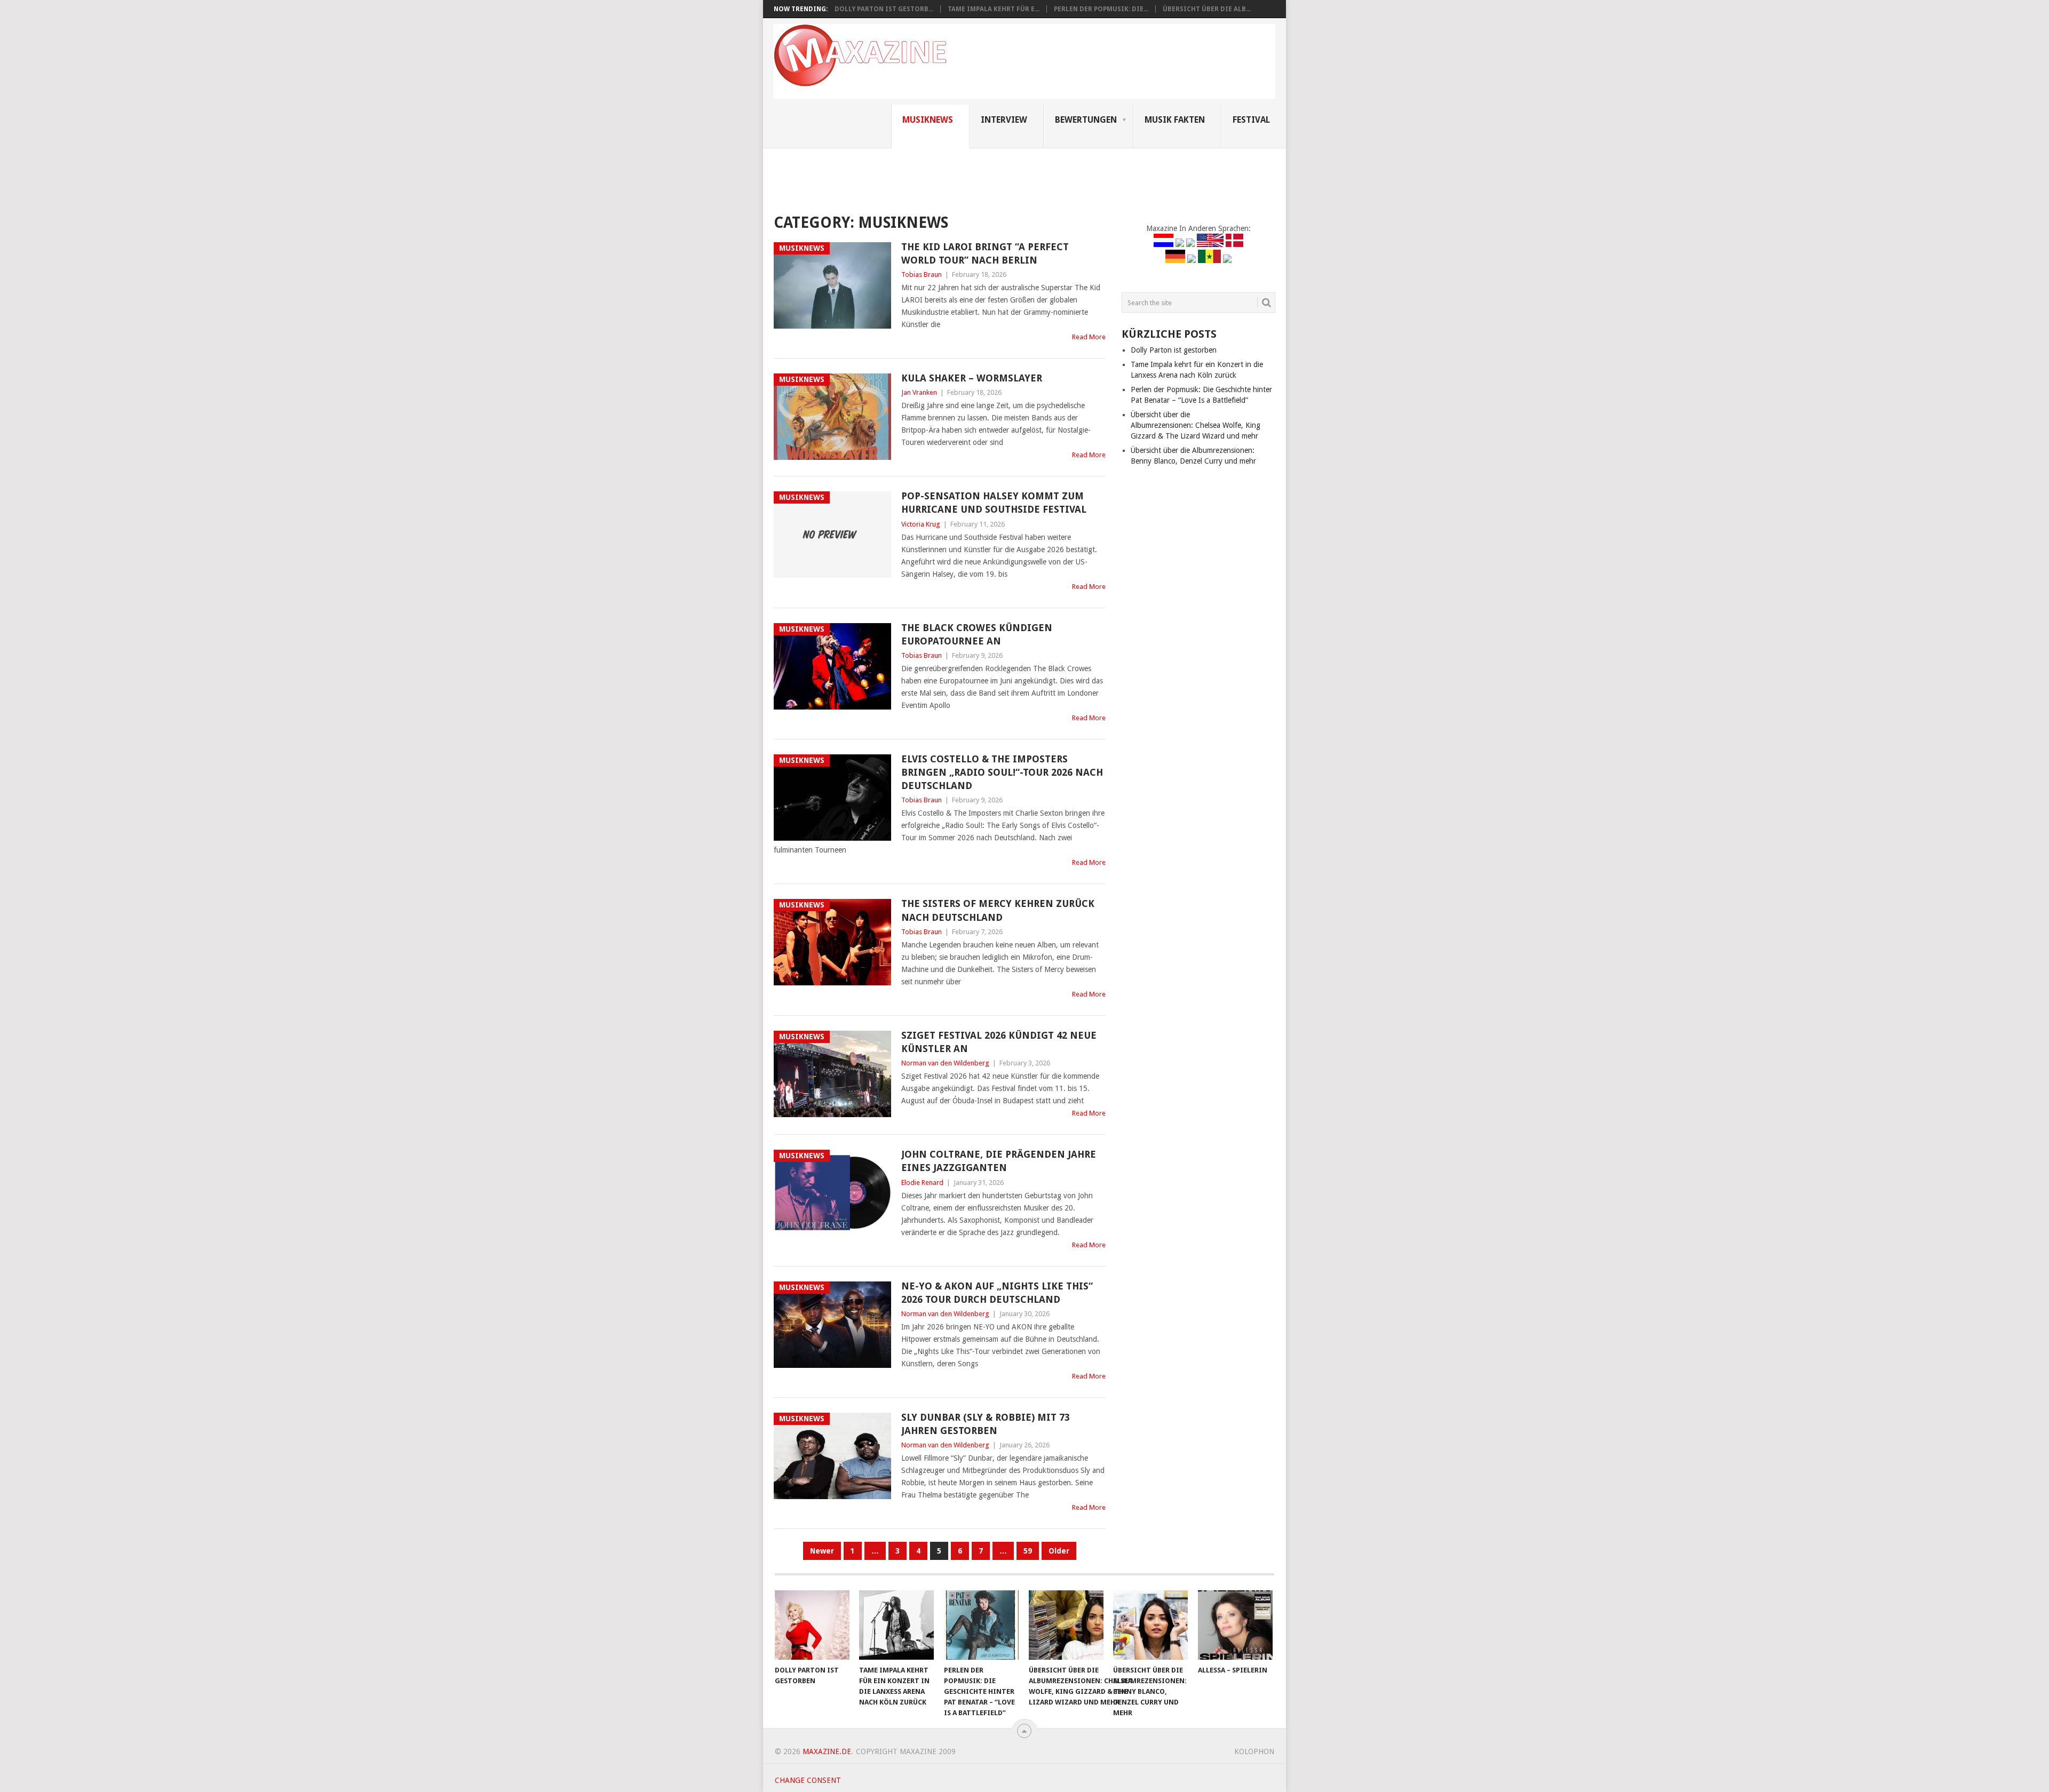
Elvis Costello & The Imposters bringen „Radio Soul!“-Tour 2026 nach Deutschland (1002, 772)
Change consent (808, 1780)
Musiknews (928, 120)
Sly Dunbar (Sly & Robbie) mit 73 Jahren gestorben (986, 1424)
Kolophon (1254, 1751)
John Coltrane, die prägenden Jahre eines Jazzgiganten (999, 1161)
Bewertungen (1086, 120)
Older (1059, 1551)
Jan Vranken (919, 392)
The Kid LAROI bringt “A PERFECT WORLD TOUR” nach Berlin (985, 253)
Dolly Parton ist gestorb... (884, 9)
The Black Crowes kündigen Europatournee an (977, 634)
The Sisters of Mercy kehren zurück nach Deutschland (998, 910)
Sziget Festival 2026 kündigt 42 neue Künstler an (999, 1042)
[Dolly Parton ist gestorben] (812, 1625)
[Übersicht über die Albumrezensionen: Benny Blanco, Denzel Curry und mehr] (1150, 1625)
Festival (1251, 120)
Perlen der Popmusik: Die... (1101, 9)
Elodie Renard (922, 1182)
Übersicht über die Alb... (1207, 9)
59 (1028, 1551)
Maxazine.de (827, 1751)
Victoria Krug (921, 524)
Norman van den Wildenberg (945, 1063)
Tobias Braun (922, 274)
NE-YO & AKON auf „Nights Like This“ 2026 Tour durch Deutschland (997, 1293)
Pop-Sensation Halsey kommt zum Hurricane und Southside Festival (994, 503)
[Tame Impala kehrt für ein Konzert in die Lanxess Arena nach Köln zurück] (896, 1625)
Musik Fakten (1175, 120)
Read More (1089, 337)
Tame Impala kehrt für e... (994, 9)
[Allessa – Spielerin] (1235, 1625)
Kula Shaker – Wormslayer (972, 378)
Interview (1004, 120)
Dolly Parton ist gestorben (1174, 350)
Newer (822, 1551)
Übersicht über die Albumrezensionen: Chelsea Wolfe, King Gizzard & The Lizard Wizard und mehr (1196, 425)
